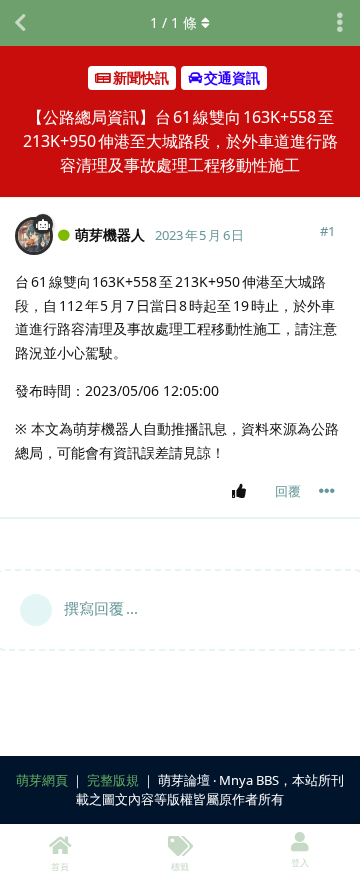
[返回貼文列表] (20, 23)
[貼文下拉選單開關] (327, 491)
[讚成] (242, 492)
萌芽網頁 (42, 780)
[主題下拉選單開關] (340, 23)
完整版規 (113, 780)
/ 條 (173, 22)
